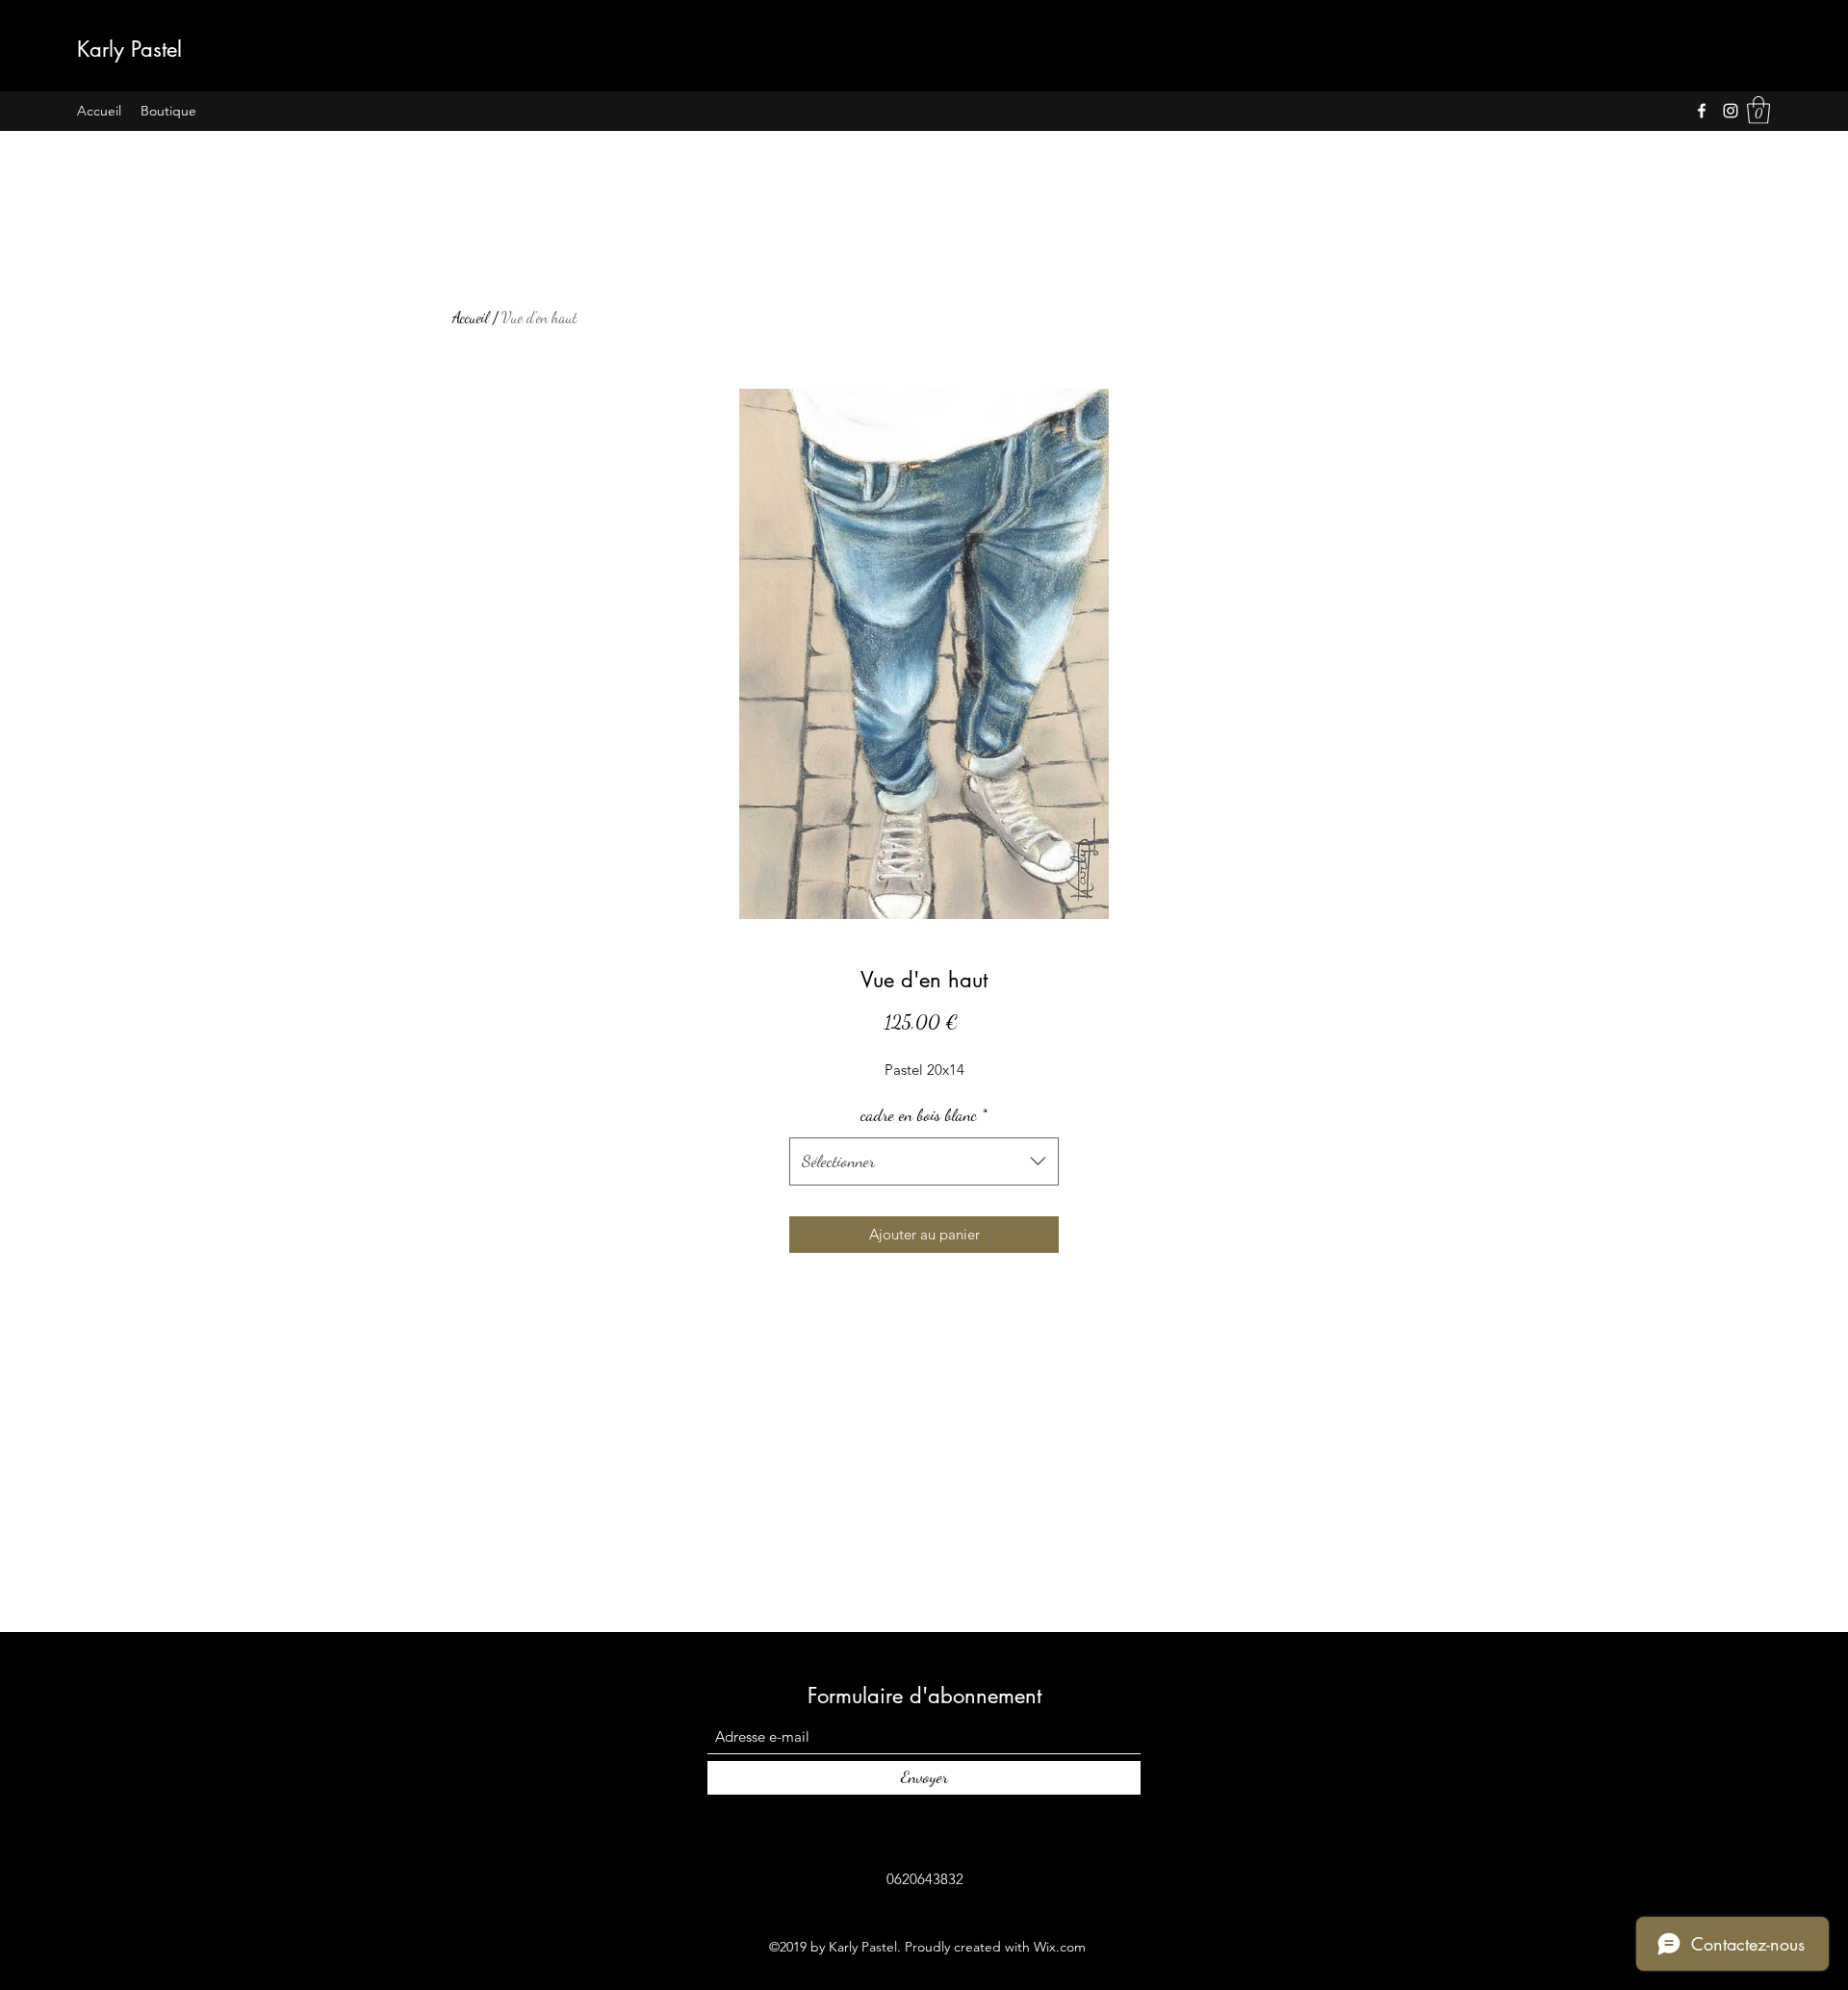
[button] (1758, 110)
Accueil (471, 317)
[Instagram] (1731, 111)
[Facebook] (1702, 111)
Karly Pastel (129, 49)
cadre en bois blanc (924, 1114)
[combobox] (924, 1161)
